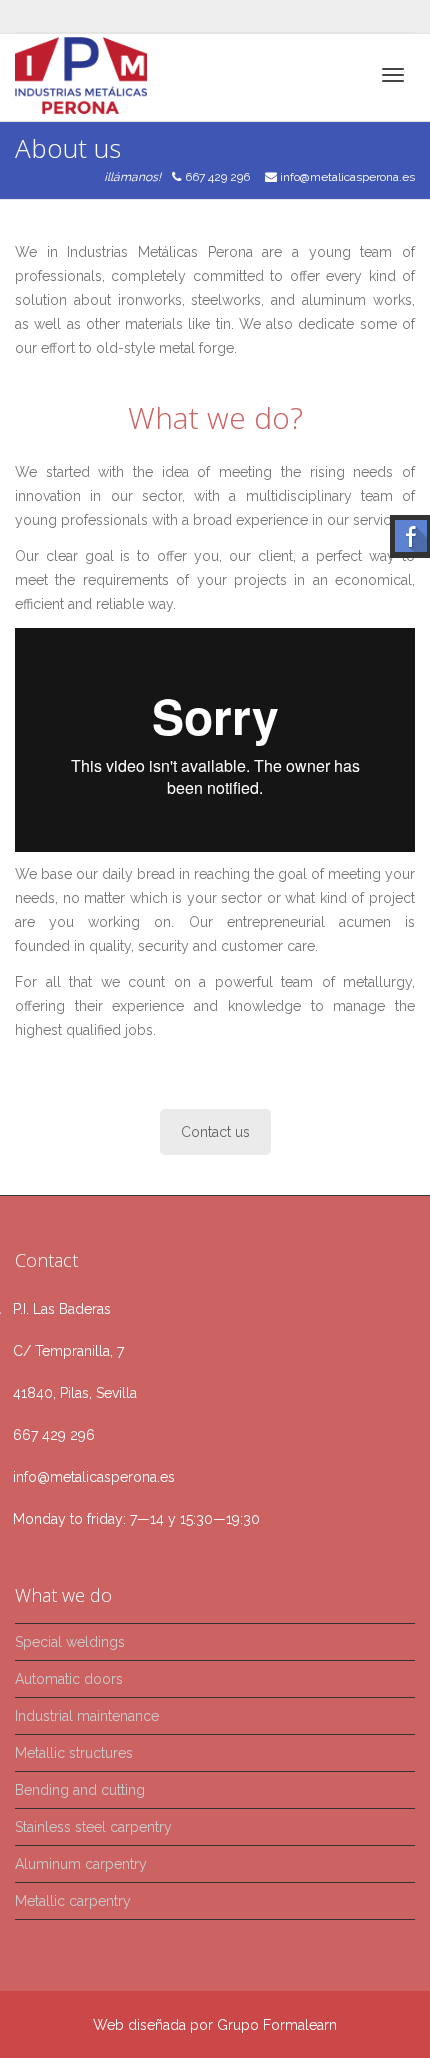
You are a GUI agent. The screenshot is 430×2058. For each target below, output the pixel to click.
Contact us (215, 1132)
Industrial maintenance (87, 1716)
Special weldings (70, 1642)
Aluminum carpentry (81, 1864)
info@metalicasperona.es (347, 177)
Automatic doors (69, 1679)
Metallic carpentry (73, 1901)
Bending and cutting (80, 1790)
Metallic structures (74, 1753)
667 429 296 (217, 177)
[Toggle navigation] (393, 75)
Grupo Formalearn (277, 2025)
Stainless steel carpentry (93, 1827)
